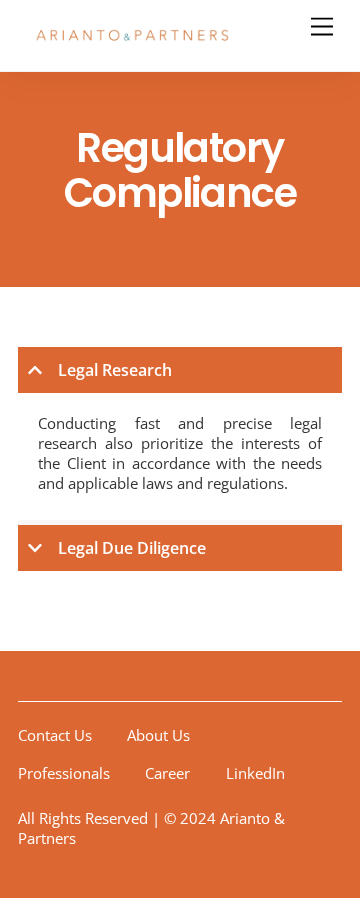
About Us (158, 735)
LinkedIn (255, 773)
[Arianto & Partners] (133, 46)
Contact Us (55, 735)
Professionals (64, 773)
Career (167, 773)
